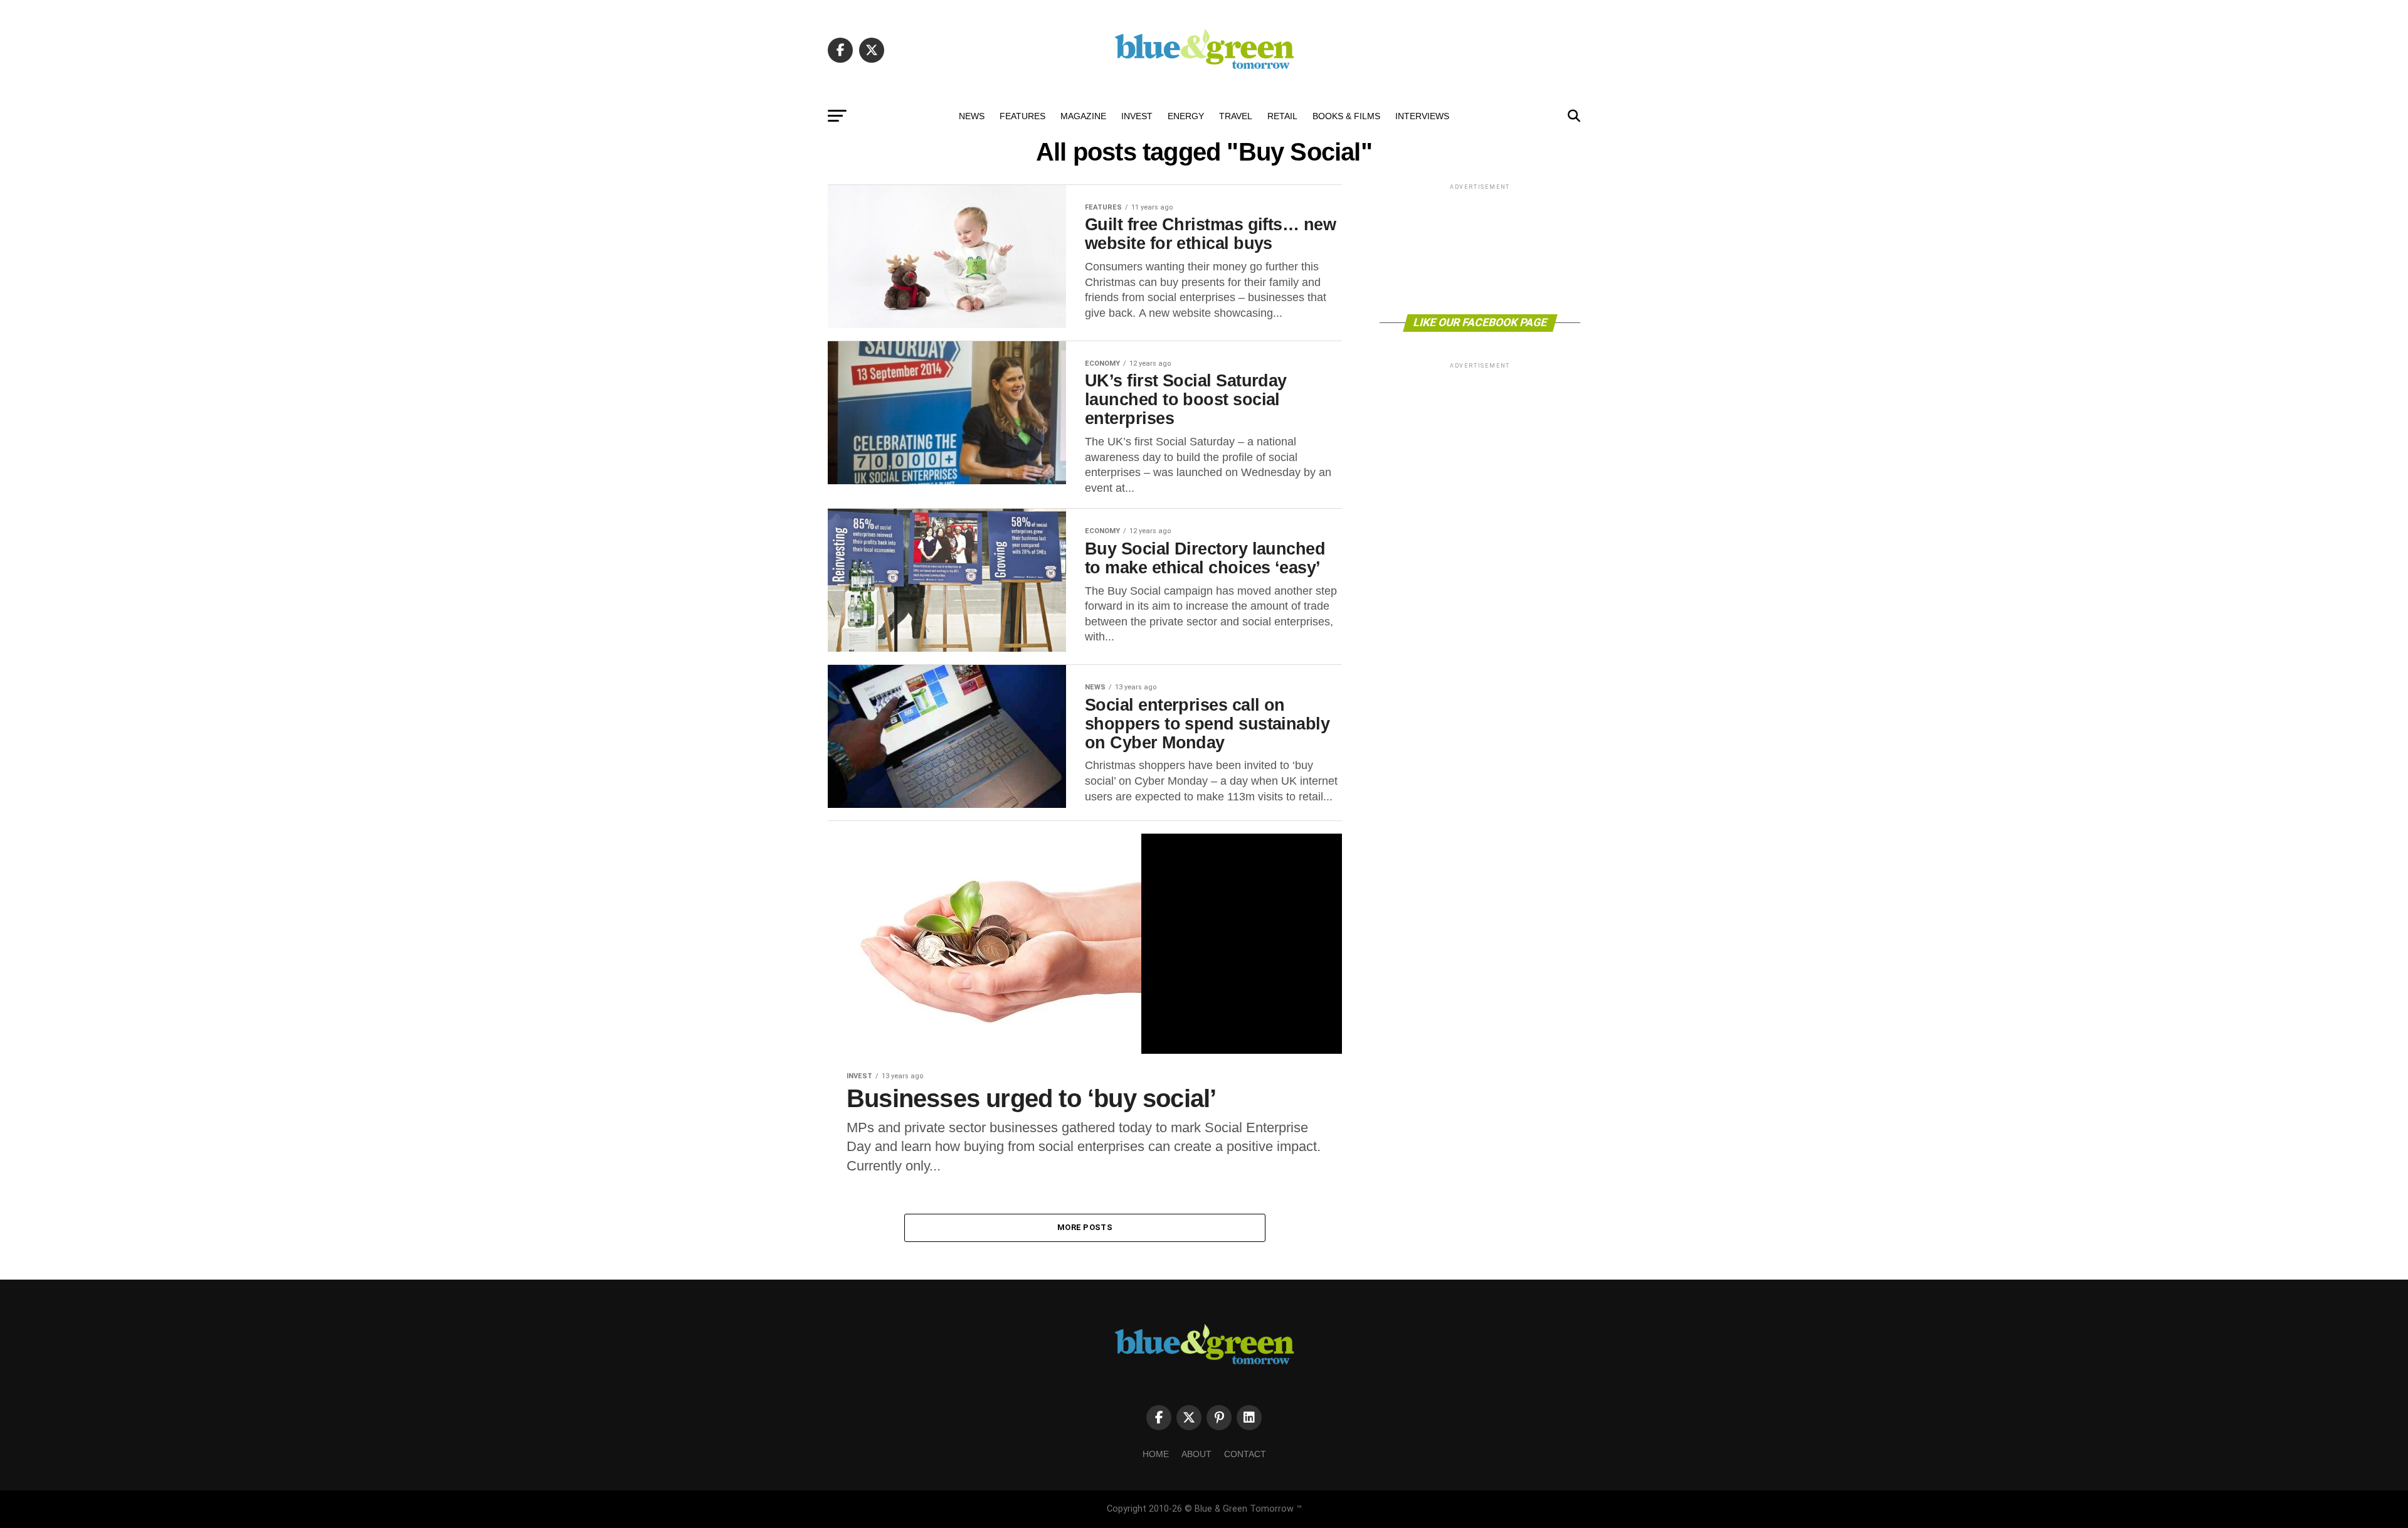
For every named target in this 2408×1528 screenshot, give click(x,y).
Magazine (1083, 116)
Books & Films (1346, 116)
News (972, 116)
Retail (1282, 116)
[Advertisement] (1480, 248)
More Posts (1085, 1227)
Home (1156, 1454)
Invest (1137, 116)
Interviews (1422, 116)
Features (1022, 116)
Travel (1236, 116)
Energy (1186, 116)
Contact (1245, 1454)
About (1196, 1454)
